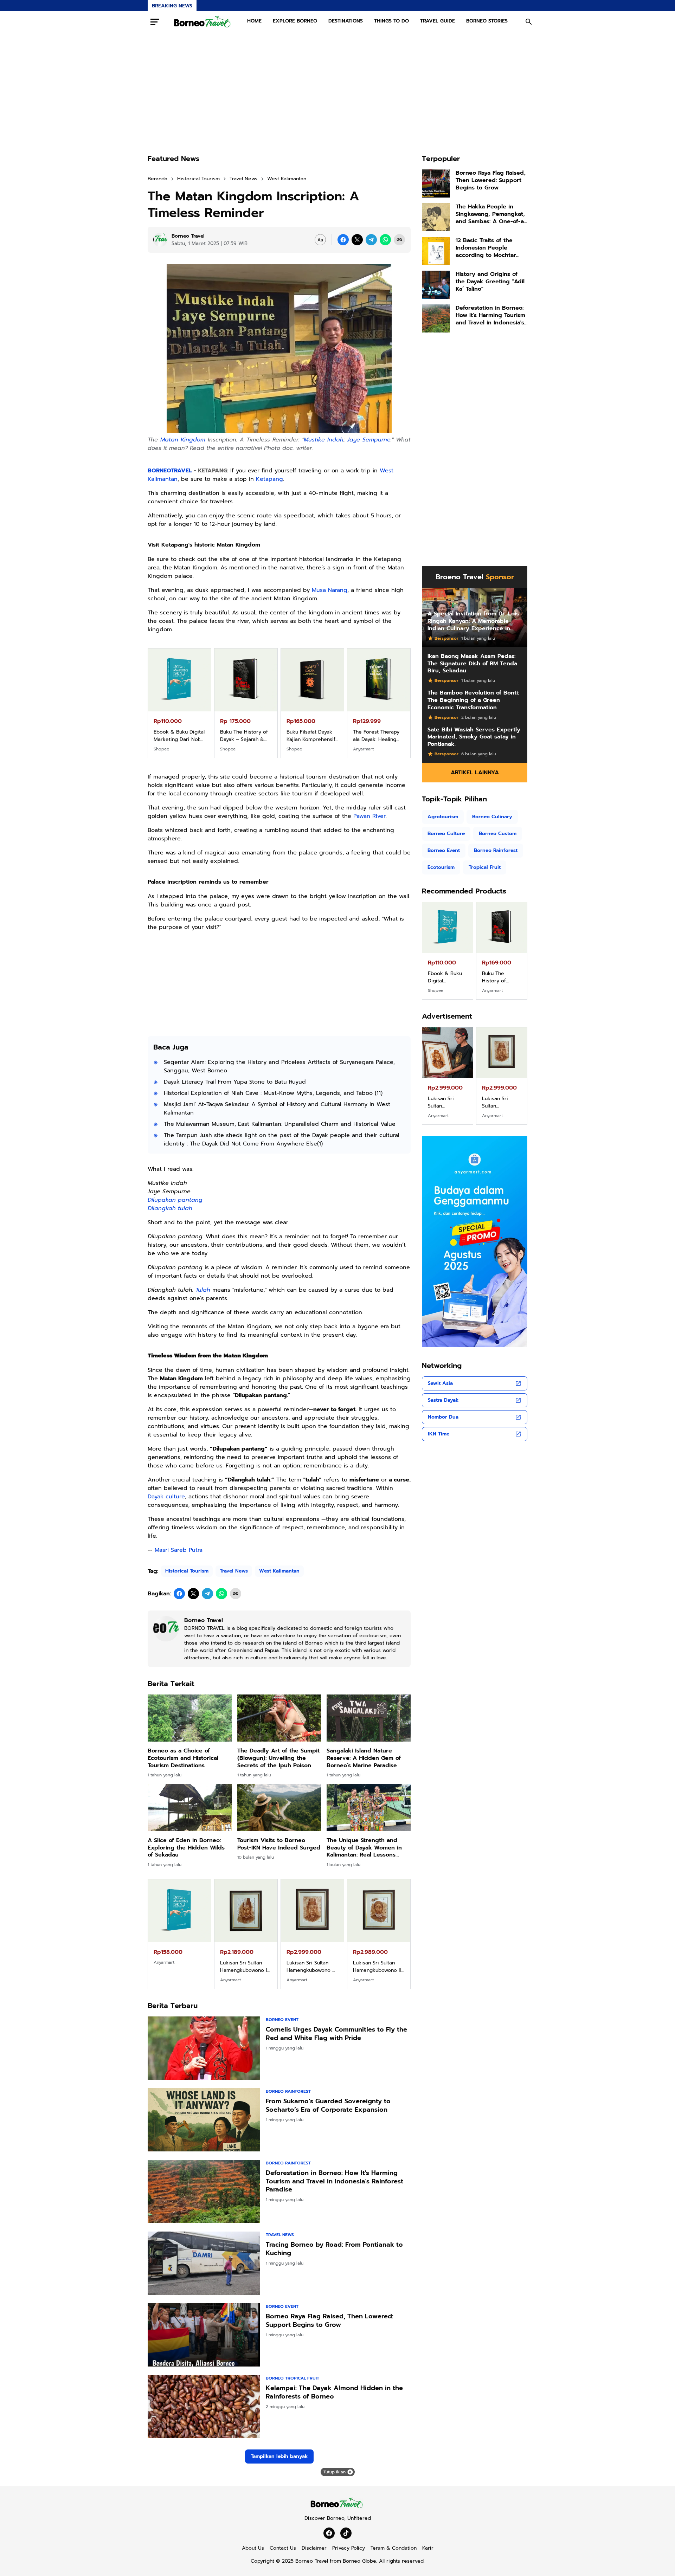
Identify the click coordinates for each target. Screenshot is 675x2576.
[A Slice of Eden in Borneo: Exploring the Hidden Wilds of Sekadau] (190, 1807)
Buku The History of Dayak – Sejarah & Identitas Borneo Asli (378, 736)
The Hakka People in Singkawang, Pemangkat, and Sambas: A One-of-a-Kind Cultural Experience (491, 214)
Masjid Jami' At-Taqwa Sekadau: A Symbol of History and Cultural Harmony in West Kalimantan (277, 1109)
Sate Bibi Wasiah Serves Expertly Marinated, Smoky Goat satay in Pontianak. (474, 737)
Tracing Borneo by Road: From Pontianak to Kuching (334, 2249)
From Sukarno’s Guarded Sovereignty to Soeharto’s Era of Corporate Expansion (328, 2106)
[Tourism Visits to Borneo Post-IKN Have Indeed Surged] (279, 1807)
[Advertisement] (337, 93)
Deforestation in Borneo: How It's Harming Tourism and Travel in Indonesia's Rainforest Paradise (335, 2181)
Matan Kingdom (183, 440)
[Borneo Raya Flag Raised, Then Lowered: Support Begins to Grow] (204, 2335)
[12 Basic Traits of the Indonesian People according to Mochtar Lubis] (436, 251)
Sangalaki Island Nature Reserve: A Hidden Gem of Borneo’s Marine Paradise (364, 1758)
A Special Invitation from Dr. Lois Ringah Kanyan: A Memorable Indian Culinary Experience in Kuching (473, 621)
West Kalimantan (279, 1571)
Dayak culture (166, 1497)
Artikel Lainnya (475, 773)
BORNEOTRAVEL (170, 471)
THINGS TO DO (391, 21)
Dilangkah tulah (170, 1208)
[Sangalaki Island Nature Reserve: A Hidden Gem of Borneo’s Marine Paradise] (369, 1718)
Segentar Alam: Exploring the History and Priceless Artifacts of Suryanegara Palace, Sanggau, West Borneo (279, 1066)
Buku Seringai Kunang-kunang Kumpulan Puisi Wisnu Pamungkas (500, 977)
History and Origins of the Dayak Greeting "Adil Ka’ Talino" (490, 282)
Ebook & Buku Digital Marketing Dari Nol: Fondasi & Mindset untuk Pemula (312, 736)
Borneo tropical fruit (292, 2378)
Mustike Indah (324, 440)
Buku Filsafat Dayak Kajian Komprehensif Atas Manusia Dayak (444, 977)
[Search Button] (529, 22)
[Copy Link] (399, 240)
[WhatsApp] (385, 240)
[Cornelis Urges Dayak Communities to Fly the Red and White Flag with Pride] (204, 2048)
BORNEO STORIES (487, 21)
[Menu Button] (155, 22)
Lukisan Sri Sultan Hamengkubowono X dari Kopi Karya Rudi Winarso (448, 1102)
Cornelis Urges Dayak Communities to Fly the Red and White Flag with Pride (336, 2034)
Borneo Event (282, 2020)
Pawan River (369, 816)
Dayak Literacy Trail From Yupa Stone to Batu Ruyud (235, 1082)
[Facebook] (343, 240)
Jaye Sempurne (369, 440)
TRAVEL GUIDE (438, 21)
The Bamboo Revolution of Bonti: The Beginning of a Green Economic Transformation (473, 700)
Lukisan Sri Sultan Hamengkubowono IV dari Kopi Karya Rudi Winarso (378, 1967)
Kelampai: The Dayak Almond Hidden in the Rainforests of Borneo (334, 2392)
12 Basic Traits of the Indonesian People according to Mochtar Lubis (486, 248)
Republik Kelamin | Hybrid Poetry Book (177, 736)
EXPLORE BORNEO (295, 21)
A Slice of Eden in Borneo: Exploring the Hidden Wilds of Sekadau (186, 1848)
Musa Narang (330, 590)
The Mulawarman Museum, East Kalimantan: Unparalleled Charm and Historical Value (280, 1124)
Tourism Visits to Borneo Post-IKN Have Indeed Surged (279, 1844)
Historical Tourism (187, 1571)
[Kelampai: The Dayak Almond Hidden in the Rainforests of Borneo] (204, 2407)
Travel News (234, 1571)
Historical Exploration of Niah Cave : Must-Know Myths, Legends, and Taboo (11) (273, 1093)
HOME (254, 21)
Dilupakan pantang (175, 1200)
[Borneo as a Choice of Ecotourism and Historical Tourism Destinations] (190, 1718)
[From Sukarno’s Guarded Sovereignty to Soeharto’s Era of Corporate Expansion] (204, 2120)
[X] (357, 240)
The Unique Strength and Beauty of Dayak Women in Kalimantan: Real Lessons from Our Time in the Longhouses (364, 1848)
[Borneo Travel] (203, 22)
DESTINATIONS (346, 21)
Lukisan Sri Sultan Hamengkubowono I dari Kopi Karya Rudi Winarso (245, 1967)
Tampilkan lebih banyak (279, 2456)
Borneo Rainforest (288, 2091)
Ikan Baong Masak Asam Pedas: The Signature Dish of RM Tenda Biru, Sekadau (472, 664)
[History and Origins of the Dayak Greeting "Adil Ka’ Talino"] (436, 285)
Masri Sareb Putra (179, 1550)
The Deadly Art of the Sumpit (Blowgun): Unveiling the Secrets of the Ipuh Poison (278, 1758)
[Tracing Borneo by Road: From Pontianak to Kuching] (204, 2263)
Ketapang (269, 479)
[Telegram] (371, 240)
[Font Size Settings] (320, 240)
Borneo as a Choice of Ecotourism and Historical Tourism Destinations (183, 1758)
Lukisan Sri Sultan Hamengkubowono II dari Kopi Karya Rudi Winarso (502, 1102)
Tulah (203, 1290)
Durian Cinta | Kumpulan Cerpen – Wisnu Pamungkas (244, 736)
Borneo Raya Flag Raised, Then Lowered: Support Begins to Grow (330, 2321)
